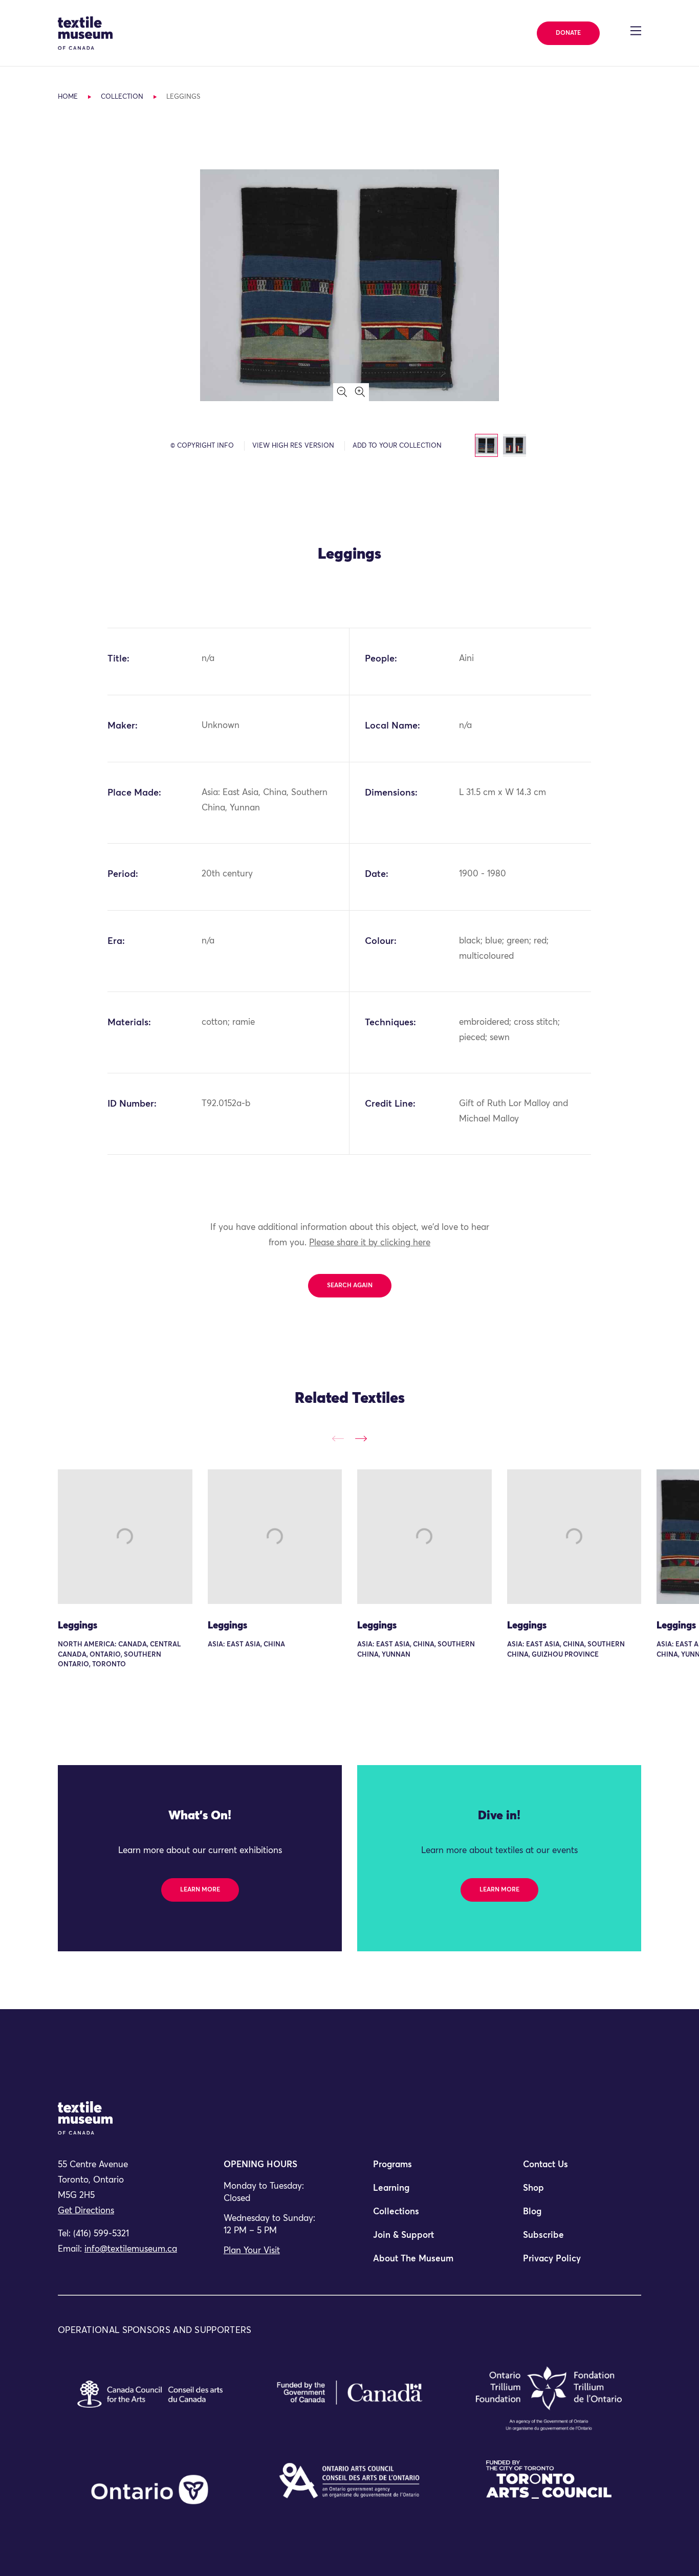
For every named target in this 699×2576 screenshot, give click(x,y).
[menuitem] (424, 2169)
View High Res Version (293, 446)
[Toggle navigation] (636, 31)
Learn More (200, 1890)
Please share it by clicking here (370, 1243)
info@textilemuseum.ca (131, 2249)
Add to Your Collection (397, 446)
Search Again (350, 1286)
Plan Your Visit (252, 2251)
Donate (568, 33)
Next (361, 1438)
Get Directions (86, 2211)
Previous (338, 1438)
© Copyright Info (202, 446)
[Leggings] (125, 1537)
